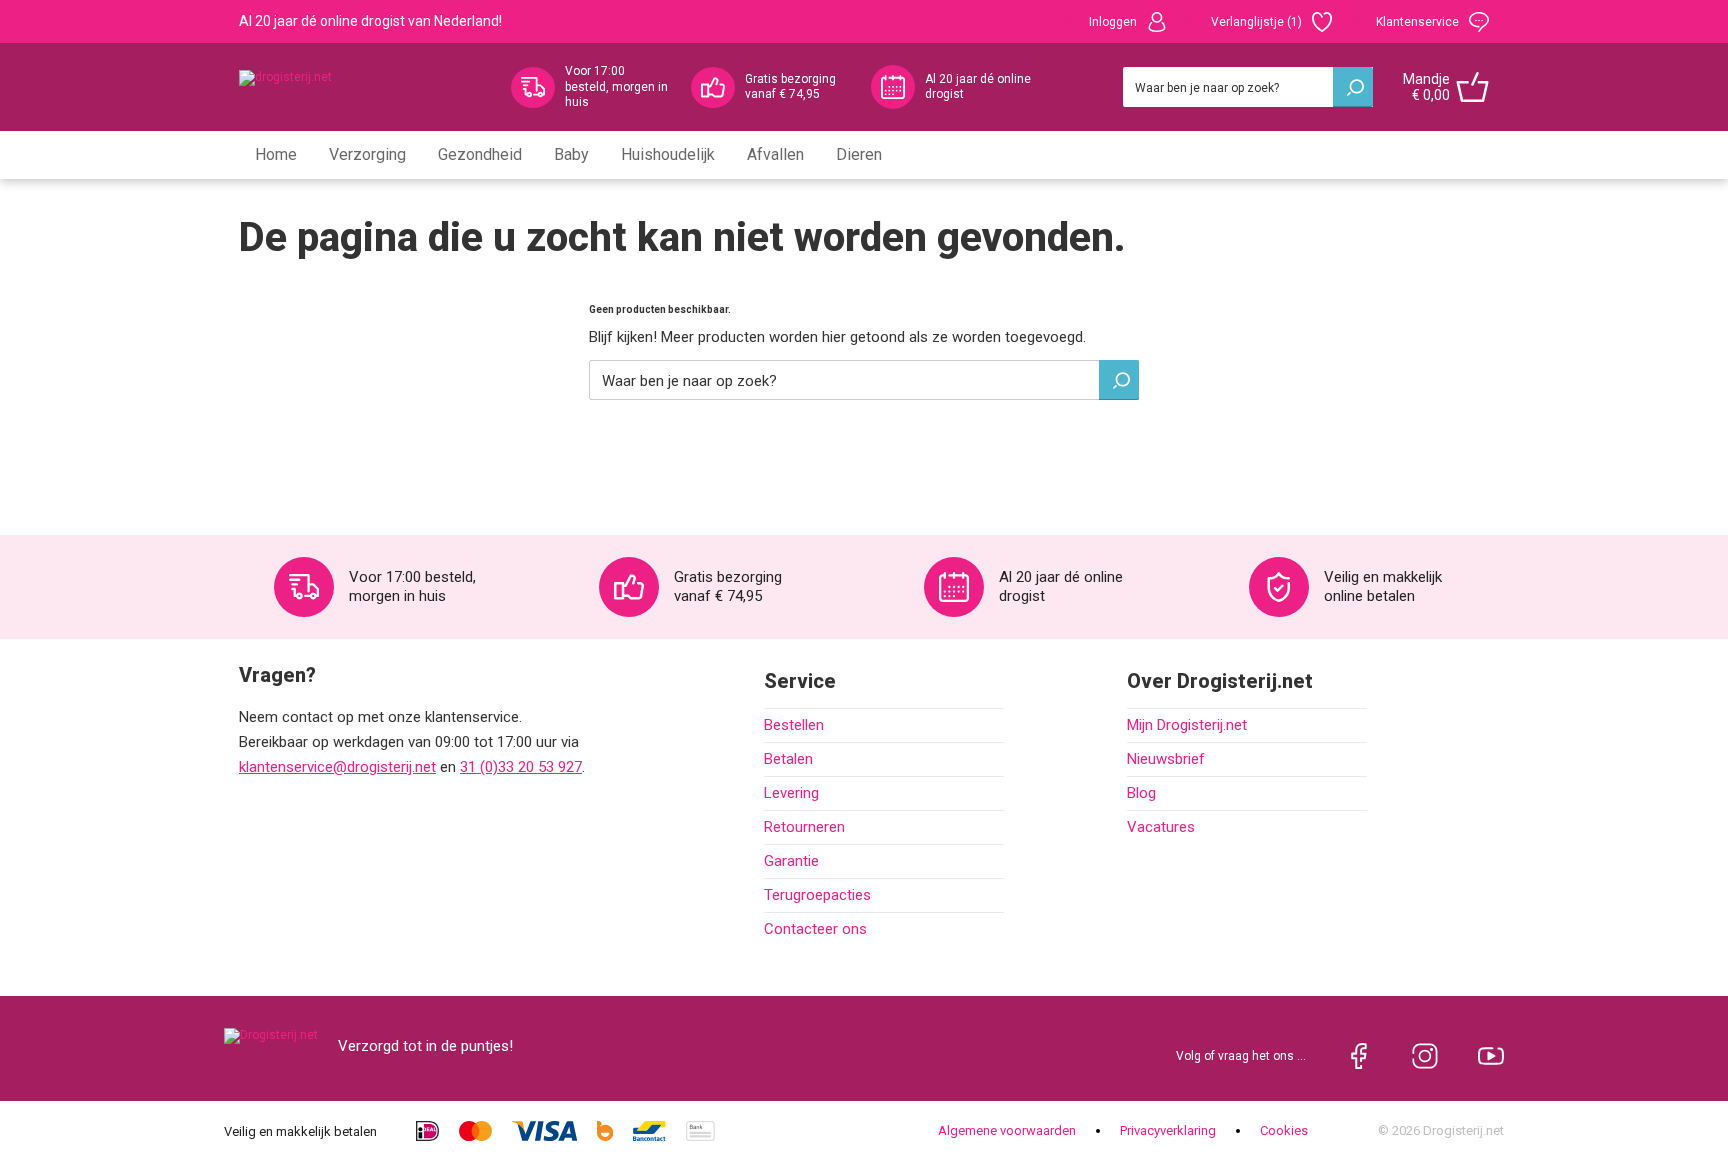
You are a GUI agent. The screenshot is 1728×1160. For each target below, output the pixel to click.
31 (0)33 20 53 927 (521, 767)
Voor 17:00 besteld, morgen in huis (616, 86)
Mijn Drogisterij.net (1187, 725)
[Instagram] (1425, 1056)
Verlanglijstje (1256, 22)
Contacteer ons (815, 929)
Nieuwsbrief (1166, 759)
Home (276, 154)
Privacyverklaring (1168, 1130)
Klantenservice (1417, 22)
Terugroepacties (817, 895)
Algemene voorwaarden (1007, 1130)
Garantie (791, 861)
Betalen (788, 759)
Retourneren (804, 827)
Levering (791, 793)
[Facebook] (1359, 1056)
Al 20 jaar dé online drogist (978, 87)
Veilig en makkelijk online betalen (1383, 587)
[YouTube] (1491, 1056)
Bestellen (794, 725)
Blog (1141, 793)
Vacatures (1161, 827)
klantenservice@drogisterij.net (337, 767)
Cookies (1284, 1130)
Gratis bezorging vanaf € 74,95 (790, 87)
